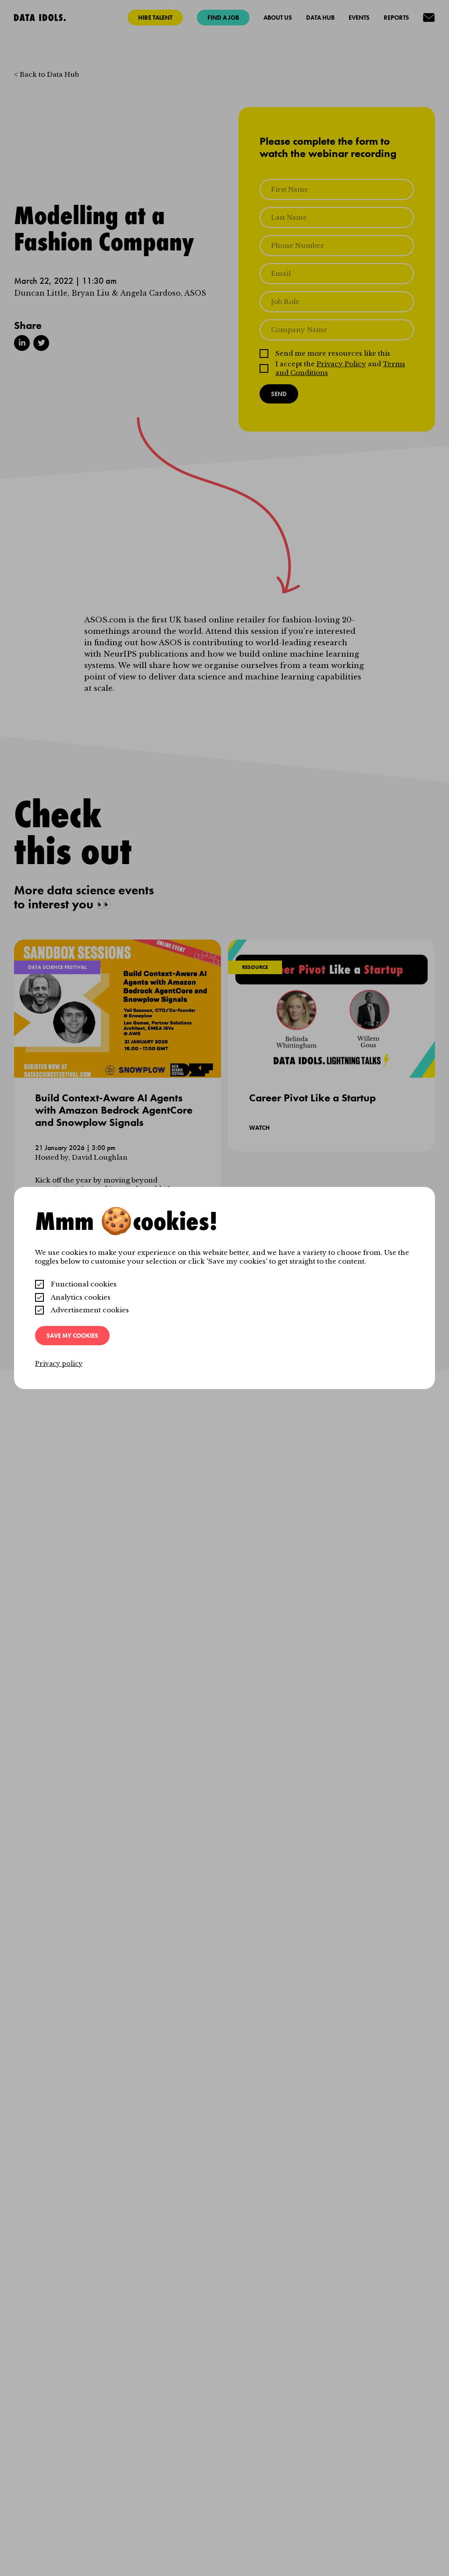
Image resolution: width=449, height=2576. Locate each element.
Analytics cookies (81, 1297)
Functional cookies (84, 1284)
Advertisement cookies (90, 1310)
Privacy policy (59, 1364)
